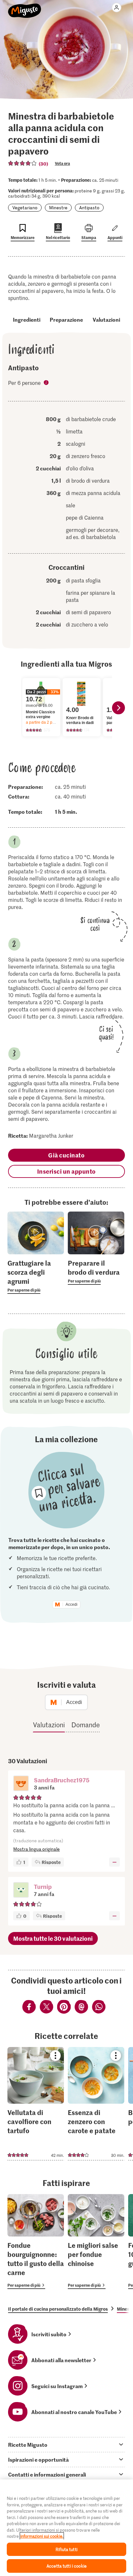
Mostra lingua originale (36, 1849)
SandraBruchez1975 (62, 1780)
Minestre (58, 207)
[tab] (66, 2444)
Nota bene (47, 383)
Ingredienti (27, 319)
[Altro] (114, 1862)
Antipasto (89, 207)
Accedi (72, 1604)
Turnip (43, 1886)
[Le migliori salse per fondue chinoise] (96, 2242)
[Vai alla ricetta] (36, 2104)
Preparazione (66, 319)
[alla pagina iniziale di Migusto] (25, 7)
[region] (66, 2528)
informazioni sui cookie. (42, 2536)
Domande (86, 1725)
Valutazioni (106, 319)
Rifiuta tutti (66, 2549)
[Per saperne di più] (36, 1276)
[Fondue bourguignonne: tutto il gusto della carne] (36, 2242)
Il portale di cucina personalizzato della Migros (58, 2309)
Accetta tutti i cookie (66, 2566)
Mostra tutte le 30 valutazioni (53, 1938)
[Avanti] (118, 708)
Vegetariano (25, 207)
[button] (21, 1784)
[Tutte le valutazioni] (23, 163)
